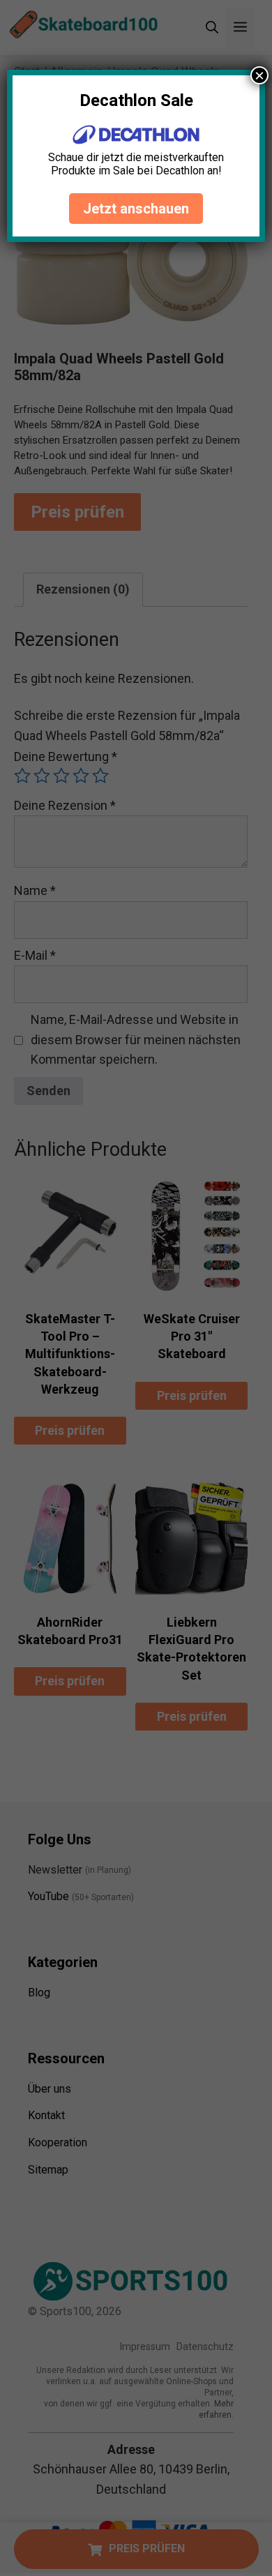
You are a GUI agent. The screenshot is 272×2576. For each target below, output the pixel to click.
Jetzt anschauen (136, 209)
